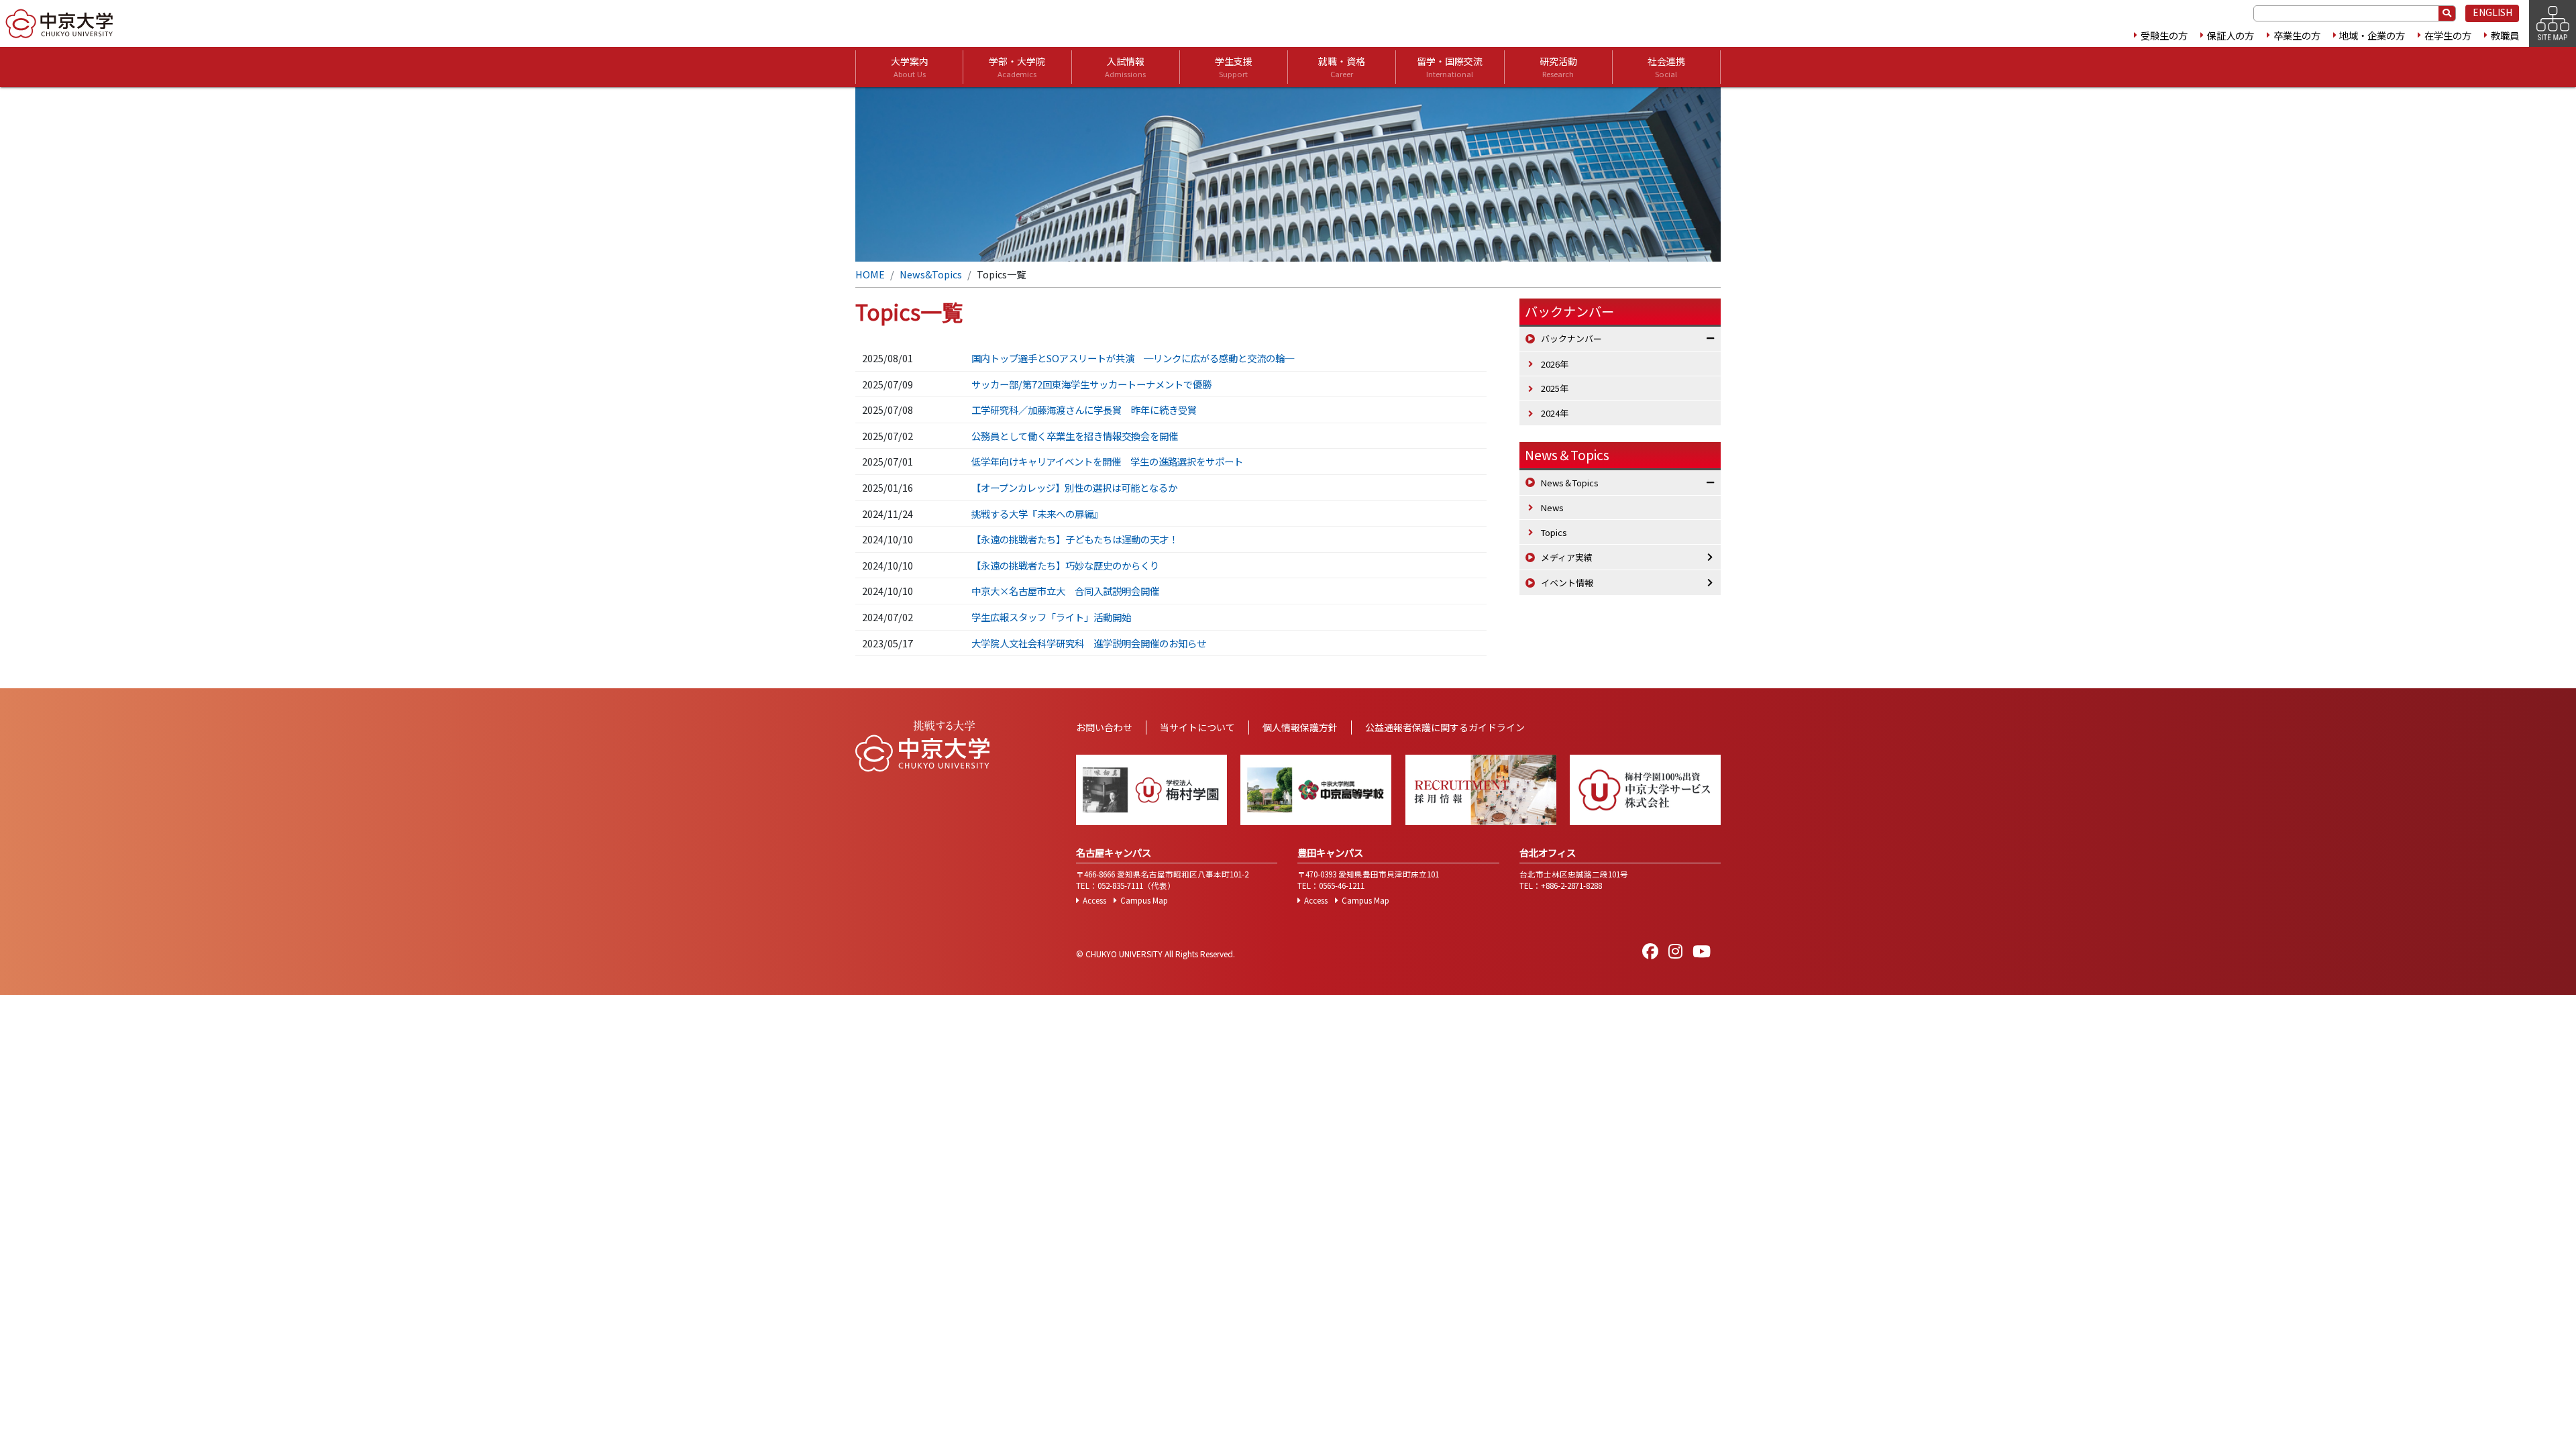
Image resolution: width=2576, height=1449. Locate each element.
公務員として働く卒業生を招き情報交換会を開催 (1075, 436)
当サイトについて (1197, 727)
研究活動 (1558, 67)
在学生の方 (2448, 35)
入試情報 (1125, 67)
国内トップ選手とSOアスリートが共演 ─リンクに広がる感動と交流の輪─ (1133, 358)
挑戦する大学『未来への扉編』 (1037, 514)
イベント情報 (1567, 583)
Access (1094, 900)
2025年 (1555, 388)
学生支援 (1234, 67)
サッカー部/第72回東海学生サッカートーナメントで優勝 (1091, 384)
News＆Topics (1567, 455)
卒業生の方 (2297, 35)
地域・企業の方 (2372, 35)
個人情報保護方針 (1300, 727)
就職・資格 (1342, 67)
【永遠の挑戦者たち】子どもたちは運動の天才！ (1075, 539)
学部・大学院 (1017, 67)
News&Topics (931, 274)
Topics (1554, 532)
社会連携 (1666, 67)
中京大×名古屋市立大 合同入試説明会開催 (1065, 591)
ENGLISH (2492, 12)
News (1552, 507)
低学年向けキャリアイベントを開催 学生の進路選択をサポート (1107, 461)
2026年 (1555, 364)
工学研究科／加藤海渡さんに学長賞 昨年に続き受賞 (1084, 410)
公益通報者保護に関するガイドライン (1445, 727)
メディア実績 (1567, 557)
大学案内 (910, 67)
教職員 (2505, 35)
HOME (870, 274)
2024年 (1555, 413)
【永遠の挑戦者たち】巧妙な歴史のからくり (1065, 565)
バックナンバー (1571, 338)
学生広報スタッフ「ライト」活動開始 (1051, 617)
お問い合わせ (1104, 727)
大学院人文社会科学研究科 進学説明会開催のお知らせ (1089, 643)
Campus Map (1144, 900)
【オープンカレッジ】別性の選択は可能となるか (1074, 487)
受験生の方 (2164, 35)
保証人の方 (2231, 35)
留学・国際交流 (1450, 67)
